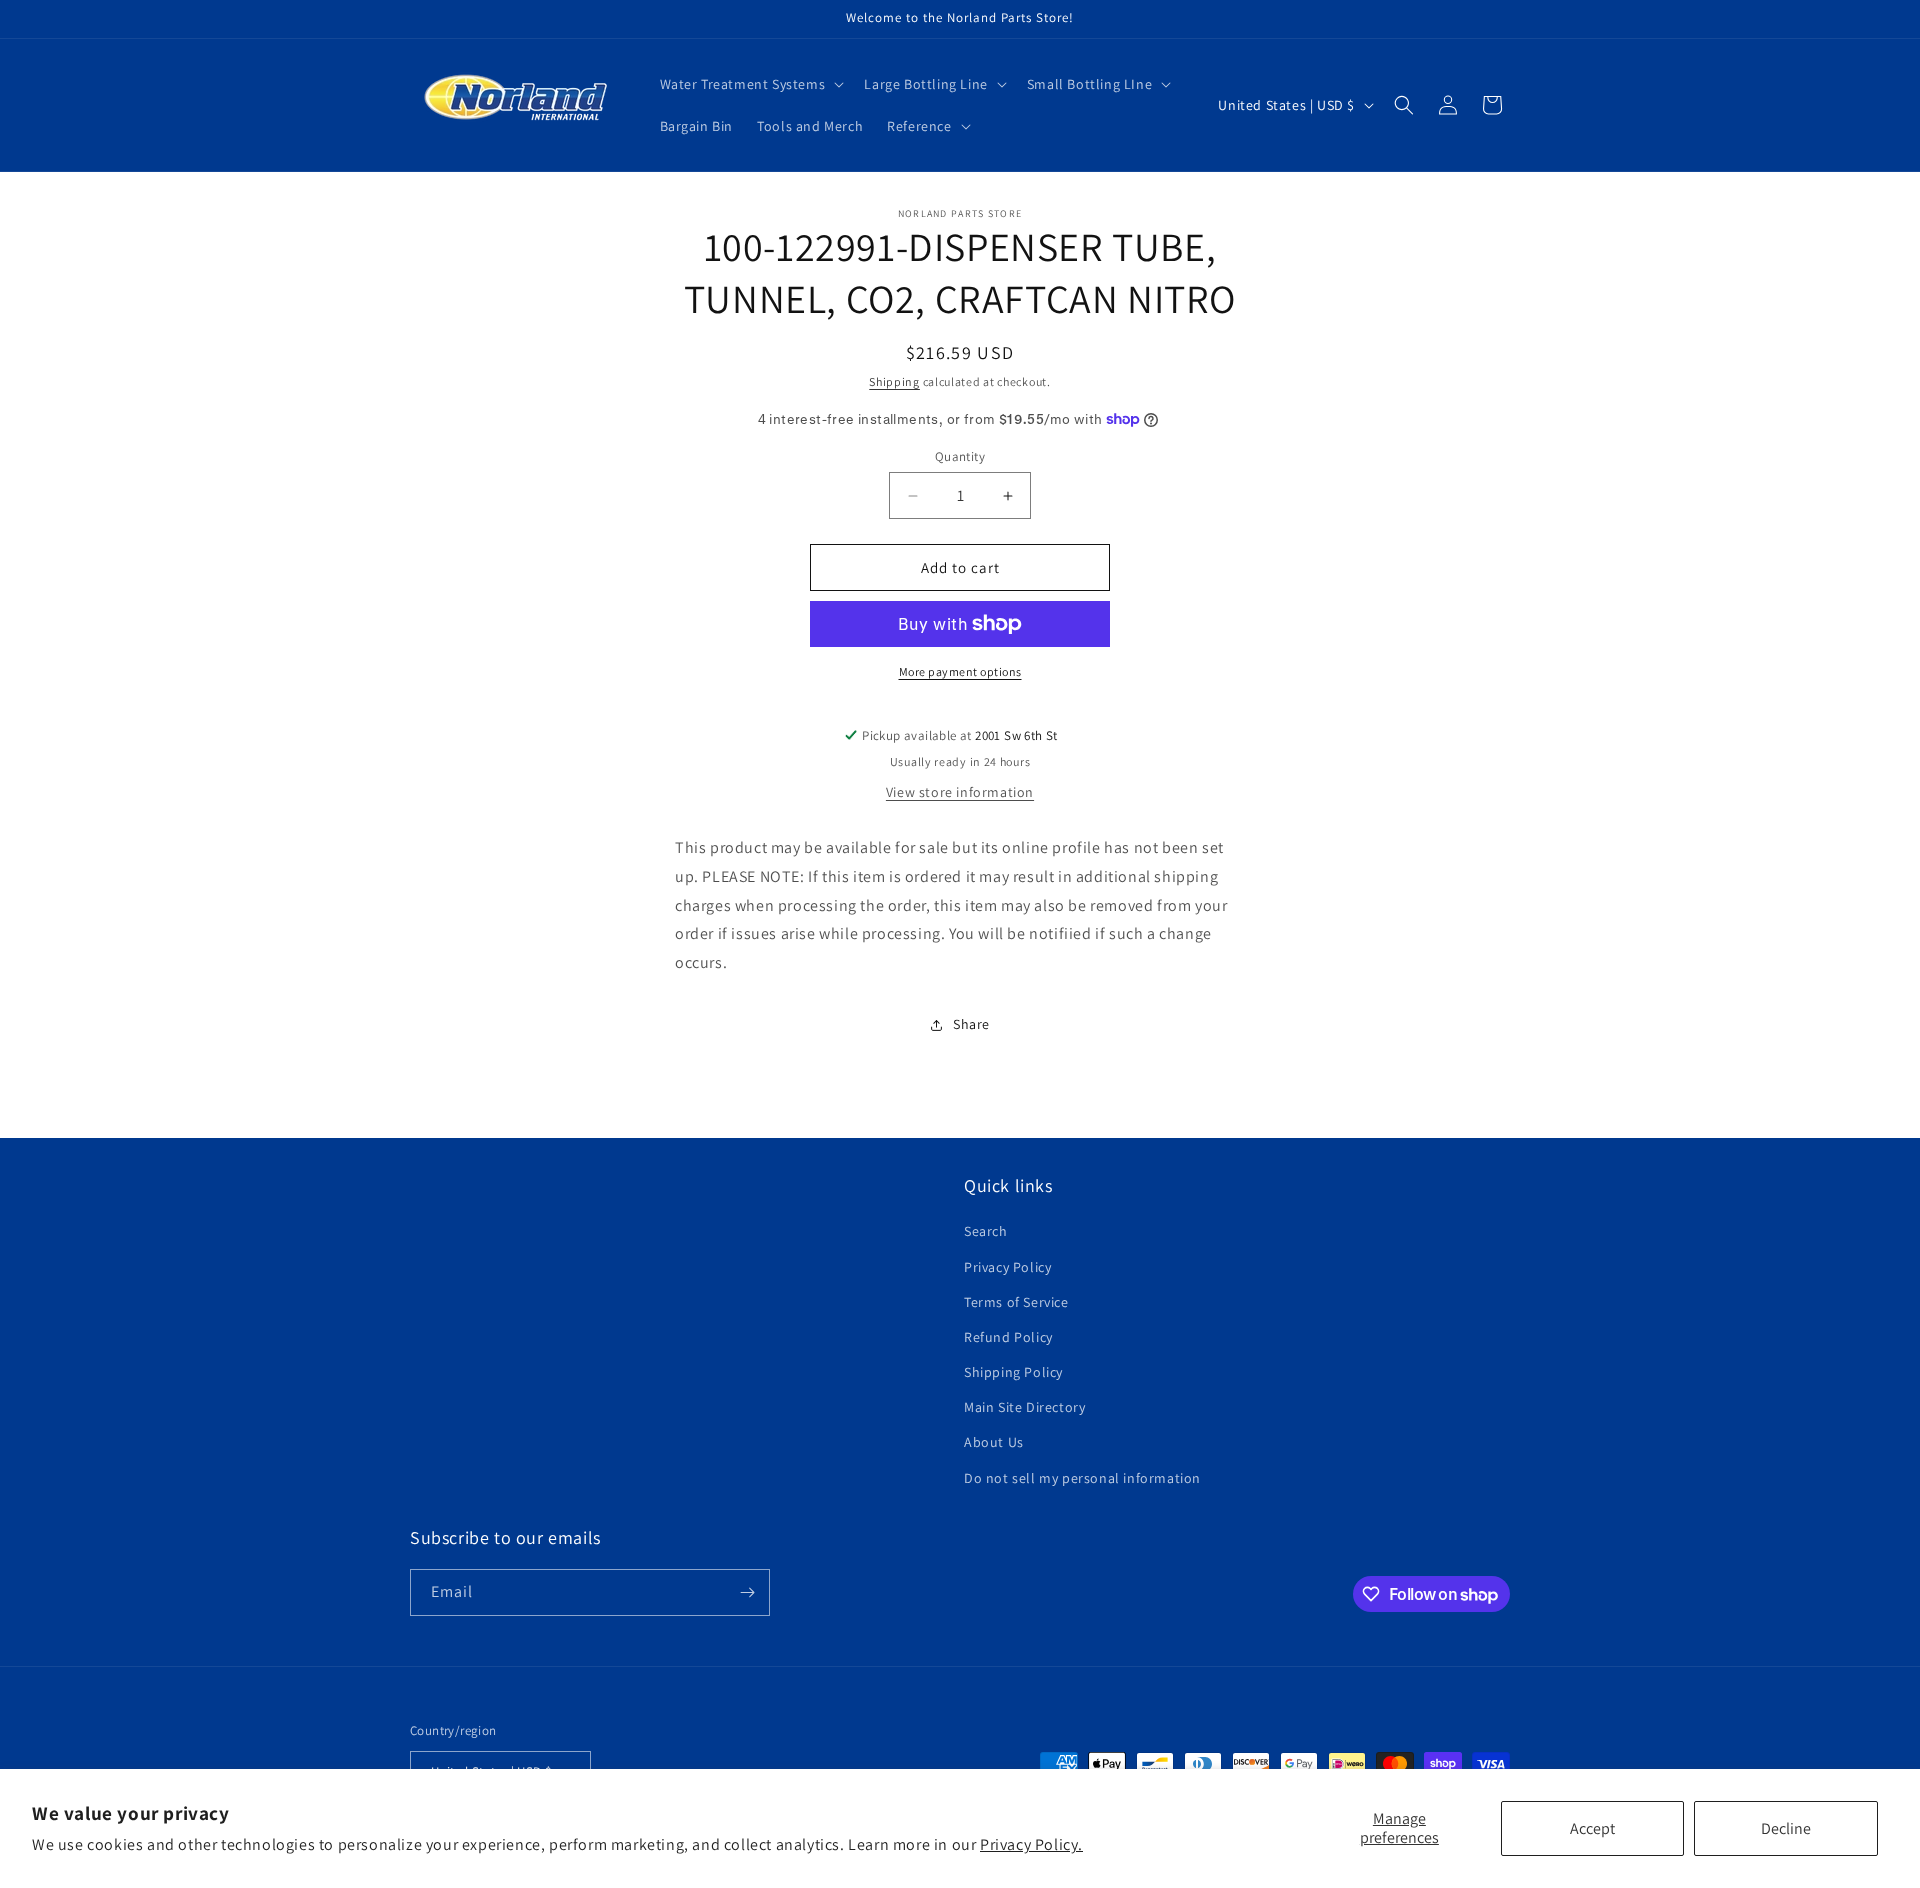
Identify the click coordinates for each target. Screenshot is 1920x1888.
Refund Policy (1008, 1337)
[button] (750, 84)
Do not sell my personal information (1082, 1478)
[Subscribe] (747, 1592)
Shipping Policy (1013, 1372)
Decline (1786, 1828)
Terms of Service (1016, 1302)
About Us (994, 1442)
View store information (960, 792)
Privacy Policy (1007, 1267)
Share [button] (971, 1024)
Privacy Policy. (1031, 1844)
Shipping (894, 381)
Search (986, 1231)
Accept (1592, 1828)
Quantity (960, 456)
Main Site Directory (1024, 1407)
